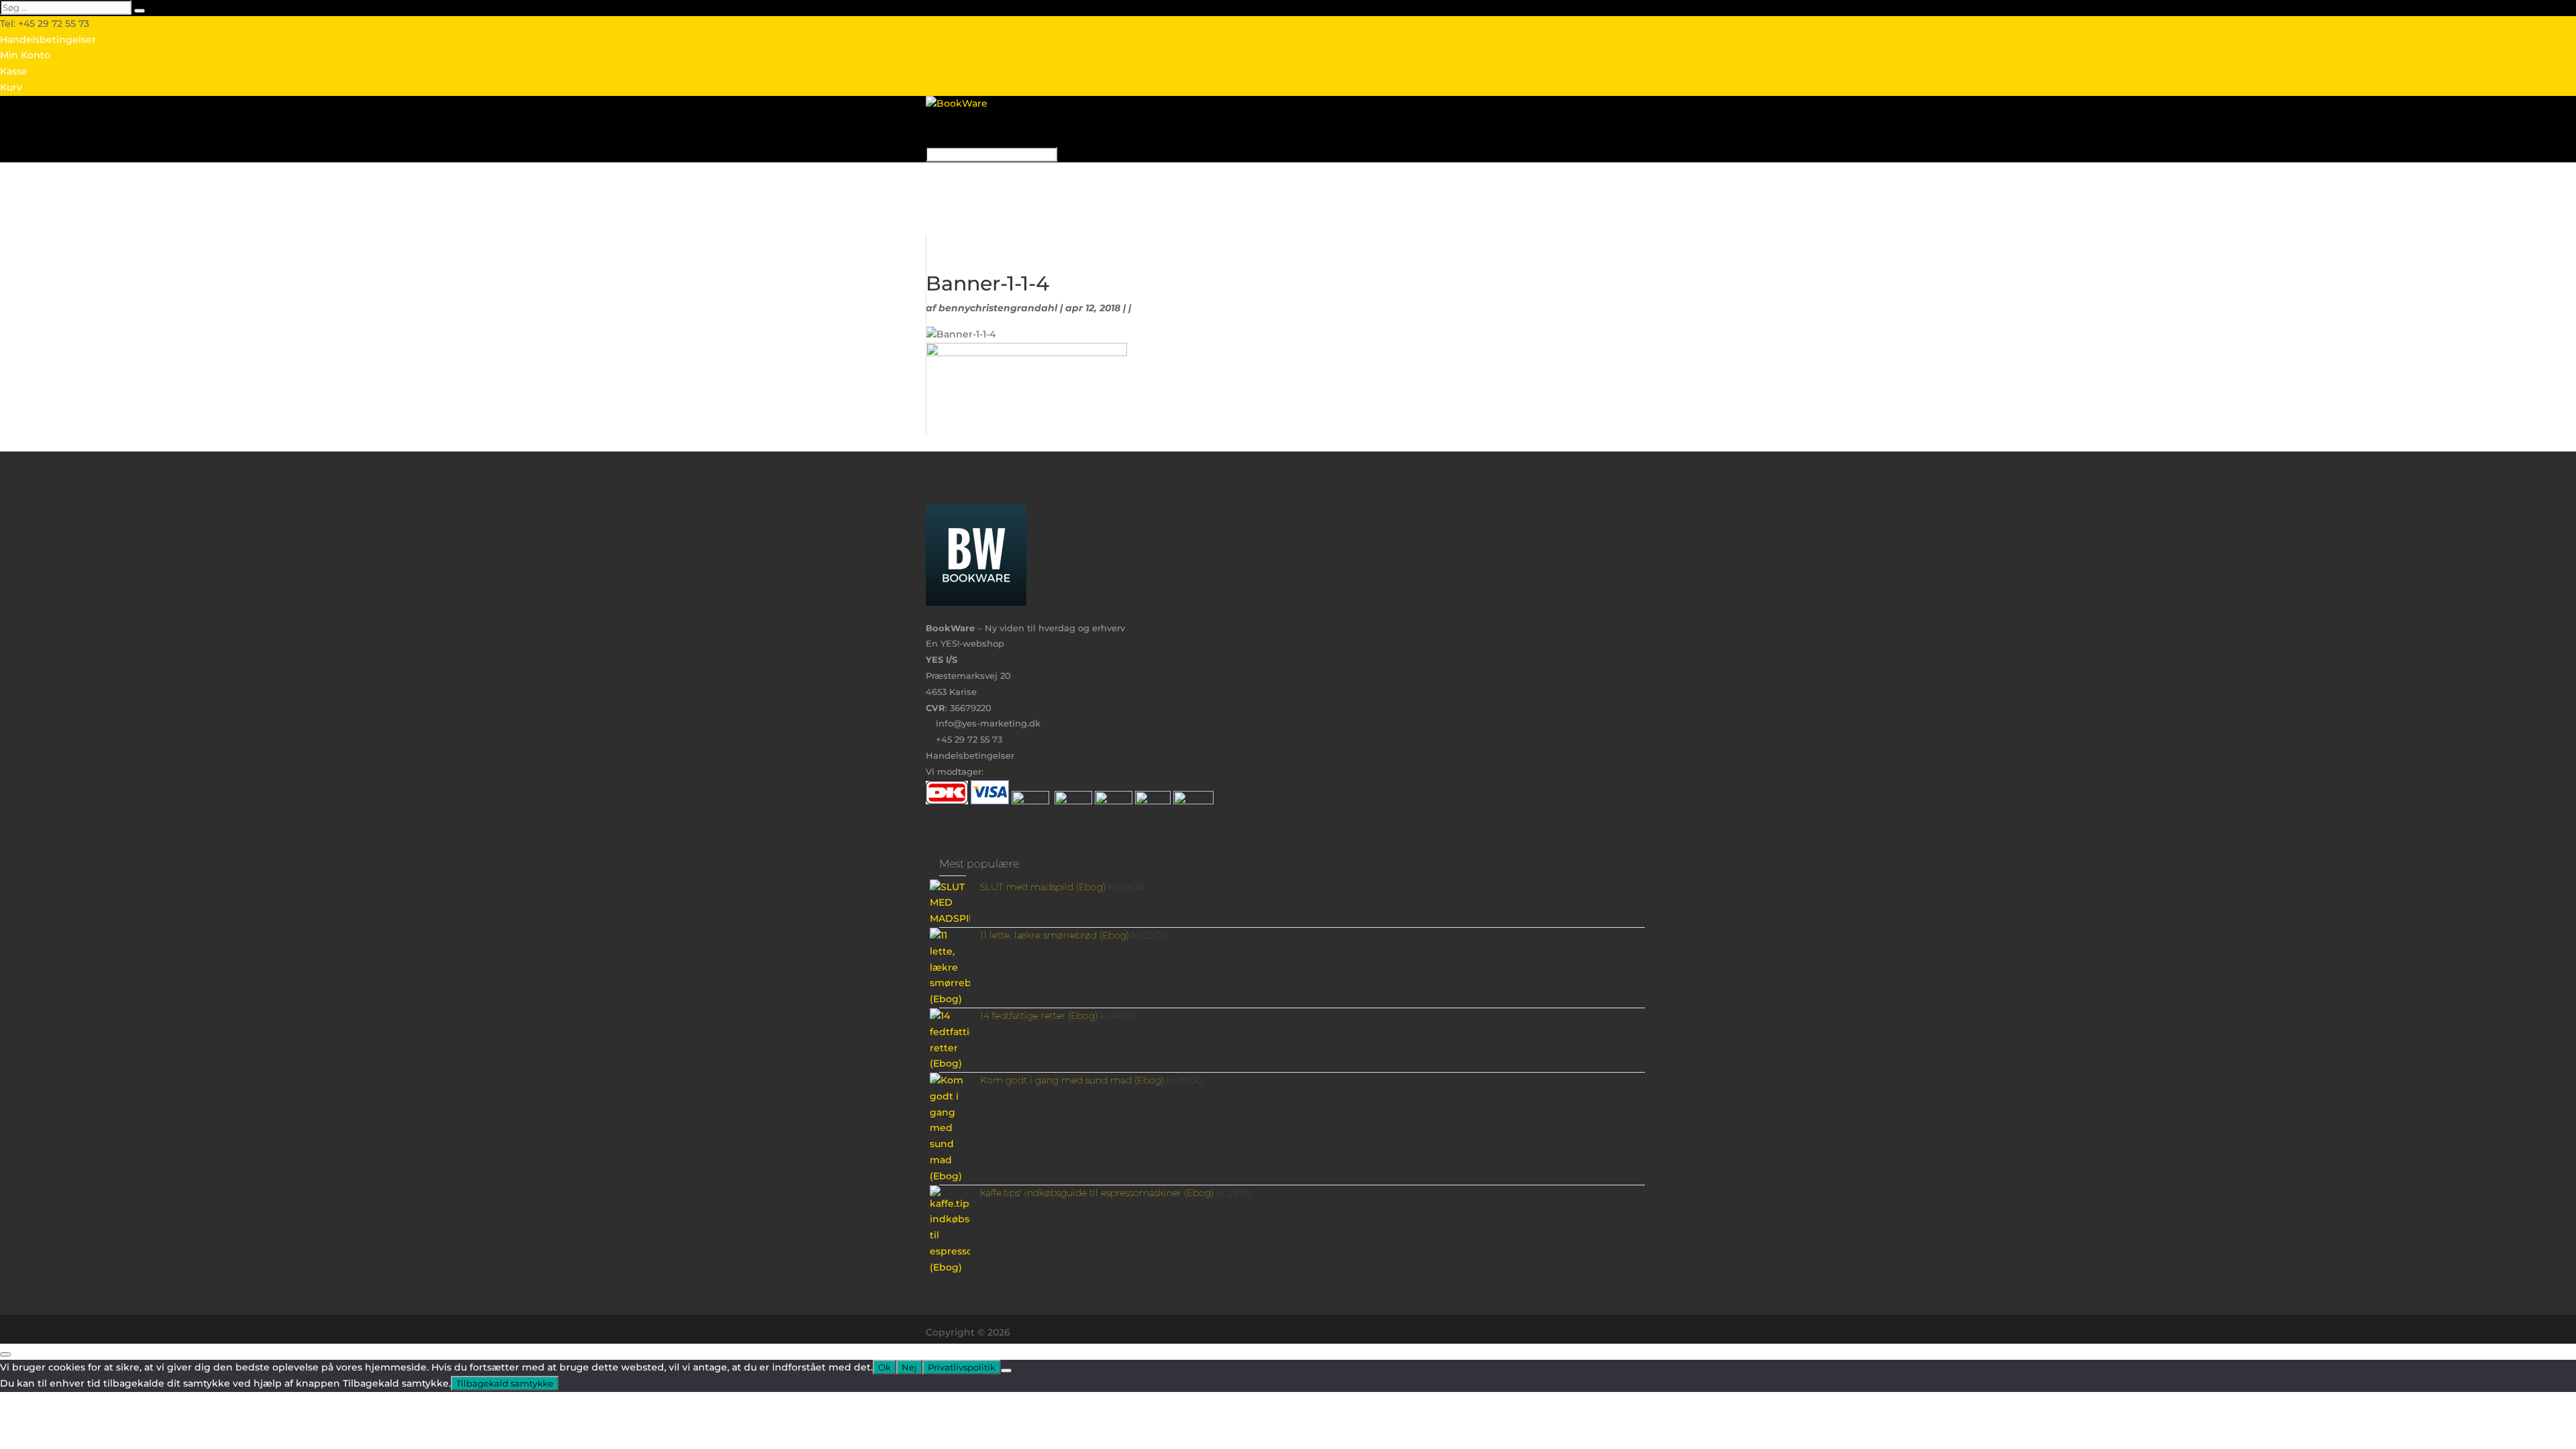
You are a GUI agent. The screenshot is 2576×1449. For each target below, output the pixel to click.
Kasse (14, 71)
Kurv (11, 87)
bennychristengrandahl (998, 308)
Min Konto (25, 55)
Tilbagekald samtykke (505, 1383)
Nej (909, 1367)
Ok (884, 1367)
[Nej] (1006, 1371)
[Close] (5, 1354)
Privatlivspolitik (962, 1367)
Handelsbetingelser (48, 40)
